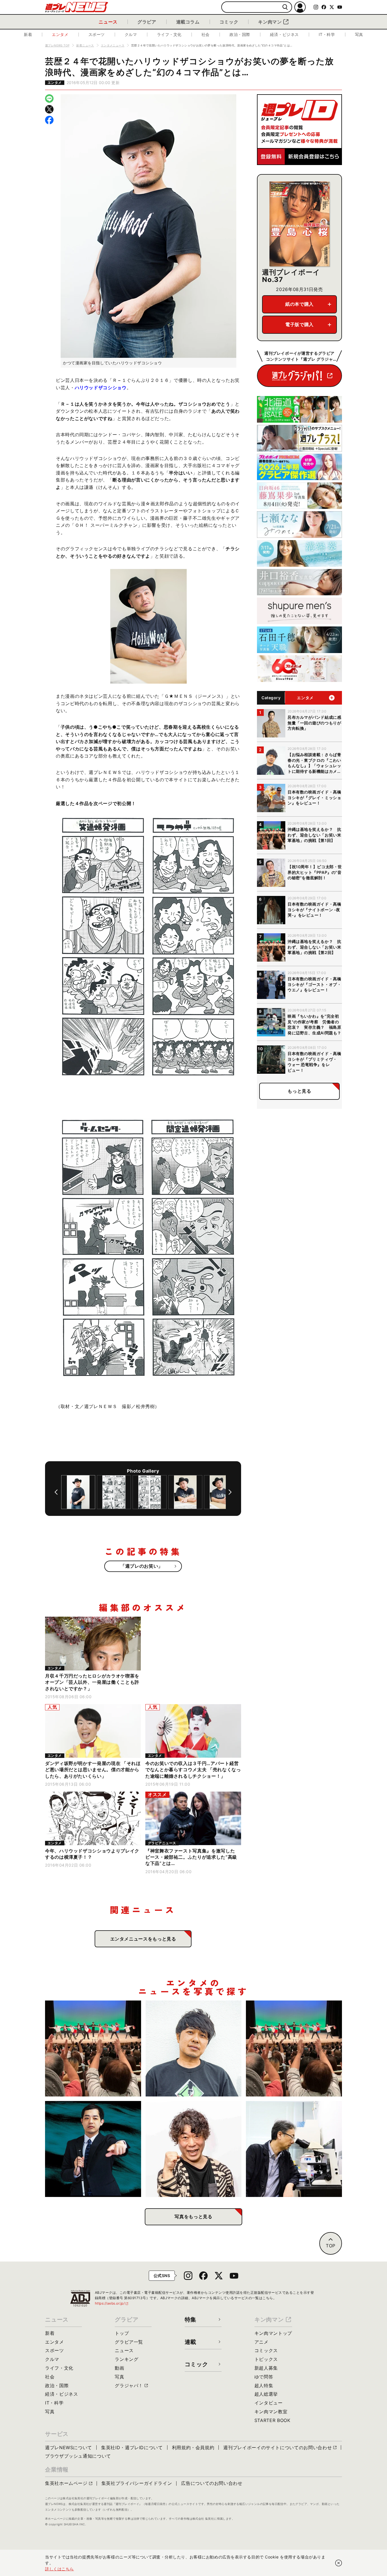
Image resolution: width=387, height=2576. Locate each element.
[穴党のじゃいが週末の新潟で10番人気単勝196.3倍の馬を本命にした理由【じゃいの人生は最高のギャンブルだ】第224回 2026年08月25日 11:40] (194, 2149)
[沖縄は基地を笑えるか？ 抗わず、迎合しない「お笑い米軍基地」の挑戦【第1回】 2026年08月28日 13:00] (294, 2048)
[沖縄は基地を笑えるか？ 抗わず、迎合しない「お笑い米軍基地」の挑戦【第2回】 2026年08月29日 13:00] (93, 2048)
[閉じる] (339, 2563)
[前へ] (56, 1492)
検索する (285, 7)
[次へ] (230, 1492)
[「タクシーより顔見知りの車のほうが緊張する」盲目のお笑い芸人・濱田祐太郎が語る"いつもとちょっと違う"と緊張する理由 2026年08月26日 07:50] (93, 2149)
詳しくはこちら (59, 2569)
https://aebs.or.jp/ (112, 2303)
